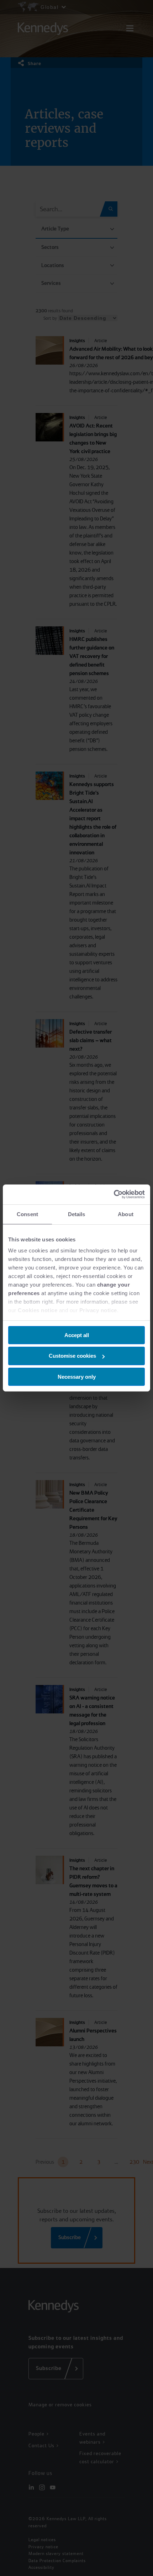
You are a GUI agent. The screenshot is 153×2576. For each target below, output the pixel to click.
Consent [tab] (27, 1214)
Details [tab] (77, 1214)
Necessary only (77, 1377)
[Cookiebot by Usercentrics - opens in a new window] (114, 1194)
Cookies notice (38, 1310)
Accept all (77, 1335)
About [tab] (126, 1214)
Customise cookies (72, 1356)
